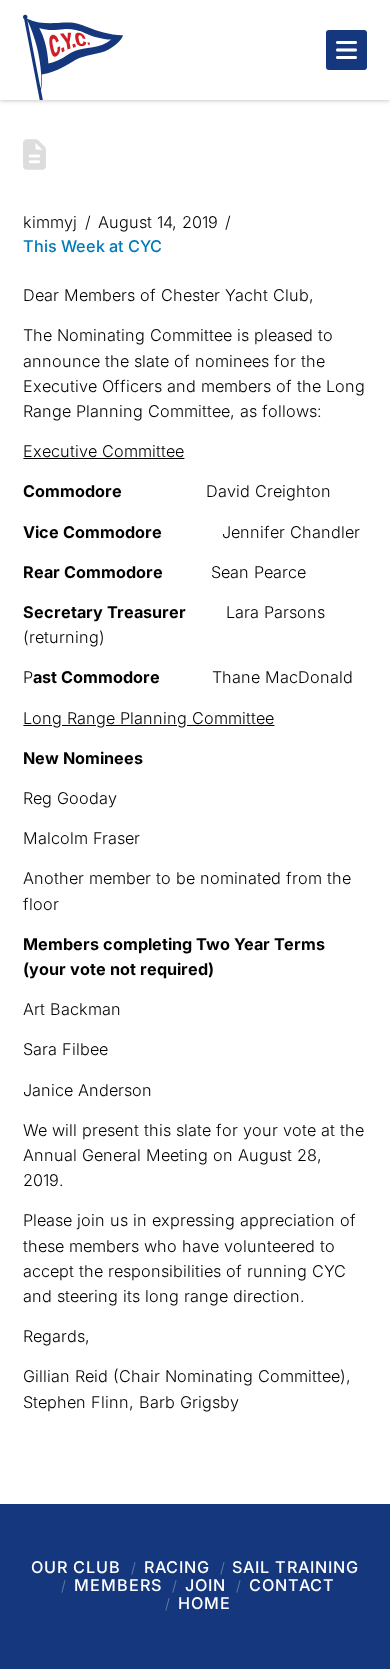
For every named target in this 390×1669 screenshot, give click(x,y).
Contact (292, 1585)
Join (205, 1585)
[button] (346, 50)
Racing (177, 1567)
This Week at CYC (92, 246)
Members (118, 1585)
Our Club (76, 1567)
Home (204, 1603)
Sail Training (295, 1567)
